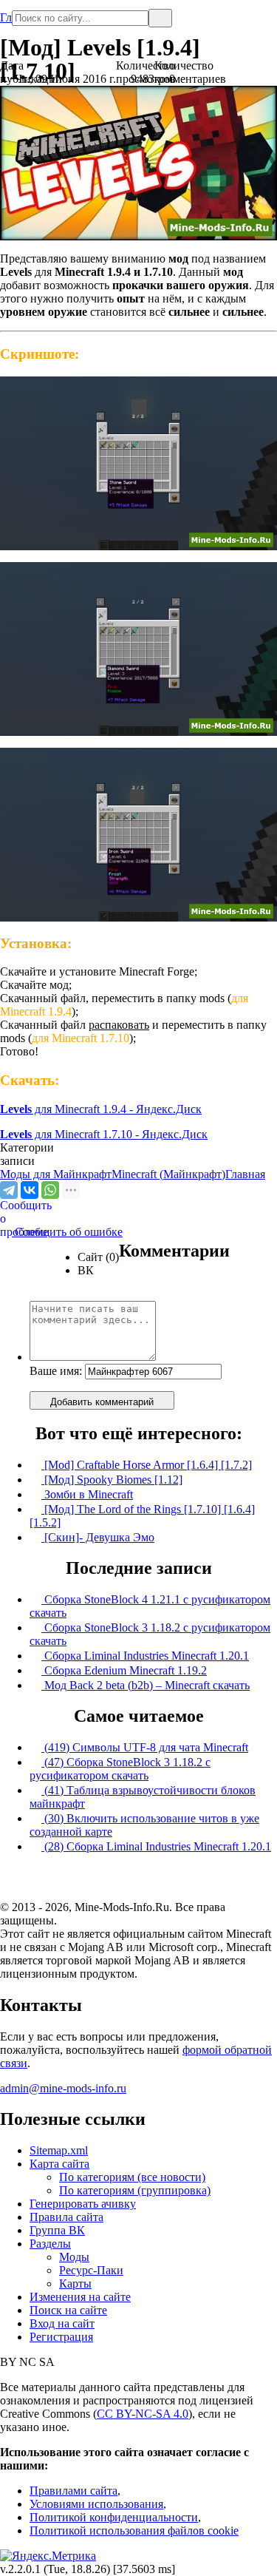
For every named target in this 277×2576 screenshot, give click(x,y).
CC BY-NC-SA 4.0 (143, 2414)
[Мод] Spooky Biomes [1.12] (112, 1480)
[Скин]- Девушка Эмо (98, 1537)
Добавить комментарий (102, 1402)
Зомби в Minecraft (87, 1494)
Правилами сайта (73, 2491)
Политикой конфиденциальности (114, 2517)
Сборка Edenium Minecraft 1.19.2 (124, 1670)
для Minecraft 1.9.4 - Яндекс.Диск (101, 1109)
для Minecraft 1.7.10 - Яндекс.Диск (104, 1134)
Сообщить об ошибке (61, 1232)
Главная (6, 11)
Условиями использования (96, 2504)
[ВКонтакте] (30, 1190)
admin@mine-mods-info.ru (63, 2088)
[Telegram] (9, 1190)
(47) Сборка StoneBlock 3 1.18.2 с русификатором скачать (120, 1769)
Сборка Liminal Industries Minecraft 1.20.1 (145, 1656)
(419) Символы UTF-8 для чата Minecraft (145, 1747)
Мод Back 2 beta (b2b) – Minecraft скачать (146, 1685)
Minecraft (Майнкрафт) (168, 1174)
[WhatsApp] (50, 1190)
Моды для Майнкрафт (56, 1174)
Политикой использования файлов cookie (134, 2531)
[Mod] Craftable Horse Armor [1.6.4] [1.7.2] (147, 1465)
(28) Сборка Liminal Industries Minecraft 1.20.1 (156, 1846)
